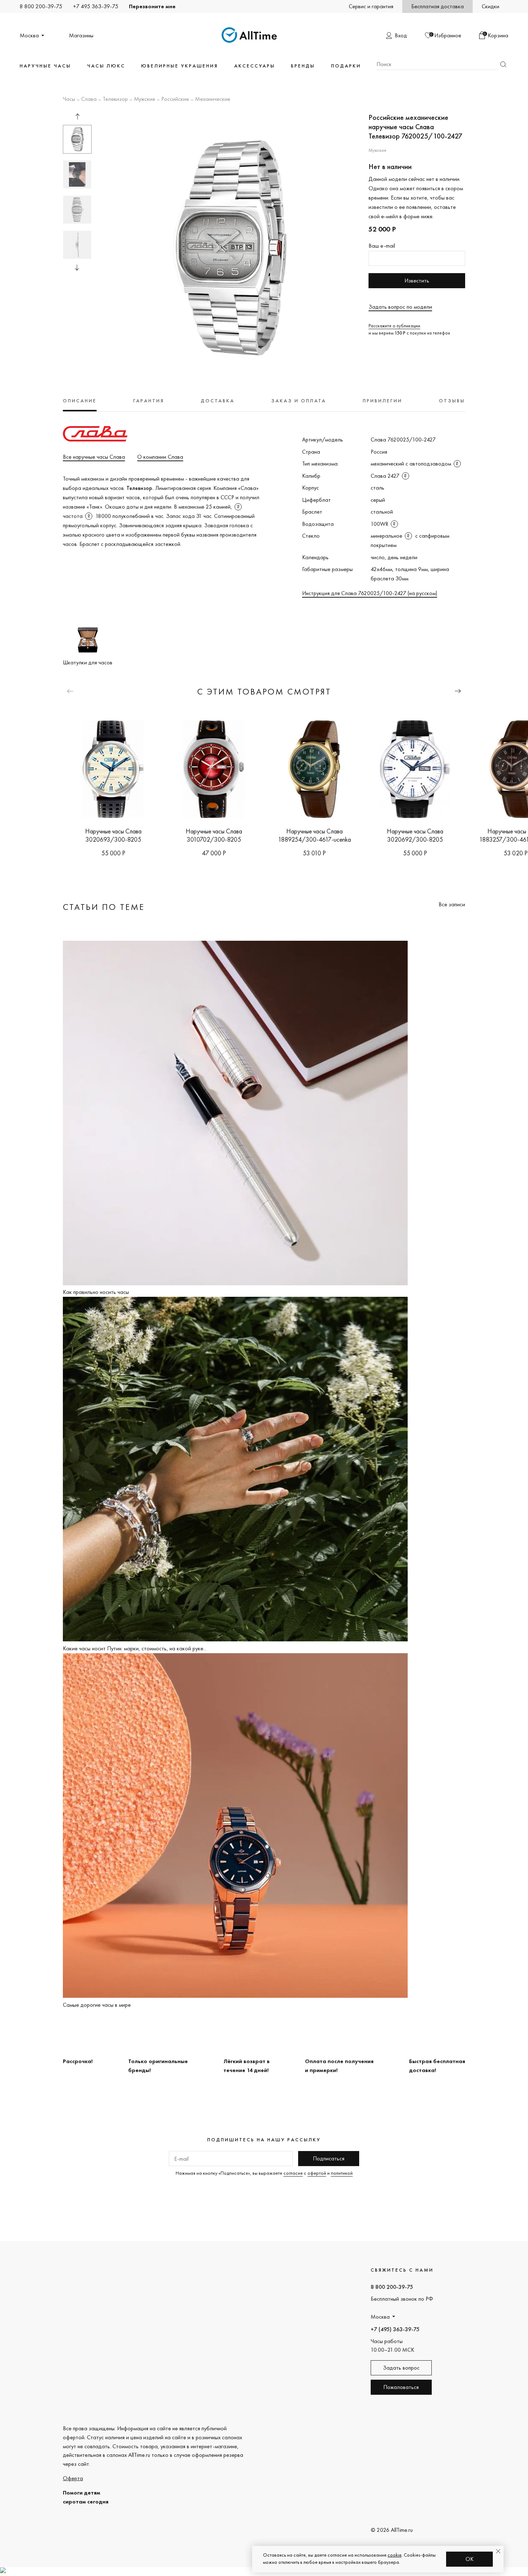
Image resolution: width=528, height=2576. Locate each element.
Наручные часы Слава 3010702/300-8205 (214, 835)
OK (470, 2559)
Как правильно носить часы (96, 1292)
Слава (89, 99)
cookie (395, 2555)
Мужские (145, 99)
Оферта (73, 2478)
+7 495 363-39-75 (96, 6)
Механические (213, 99)
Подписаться (329, 2158)
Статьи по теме (104, 907)
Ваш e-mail (382, 246)
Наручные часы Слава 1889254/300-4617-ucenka (314, 835)
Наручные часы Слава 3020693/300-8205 (113, 835)
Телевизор (115, 99)
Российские (175, 99)
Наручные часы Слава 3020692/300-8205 (415, 835)
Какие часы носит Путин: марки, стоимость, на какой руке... (135, 1648)
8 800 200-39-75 (41, 6)
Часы (69, 99)
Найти (503, 64)
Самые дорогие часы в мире (97, 2005)
